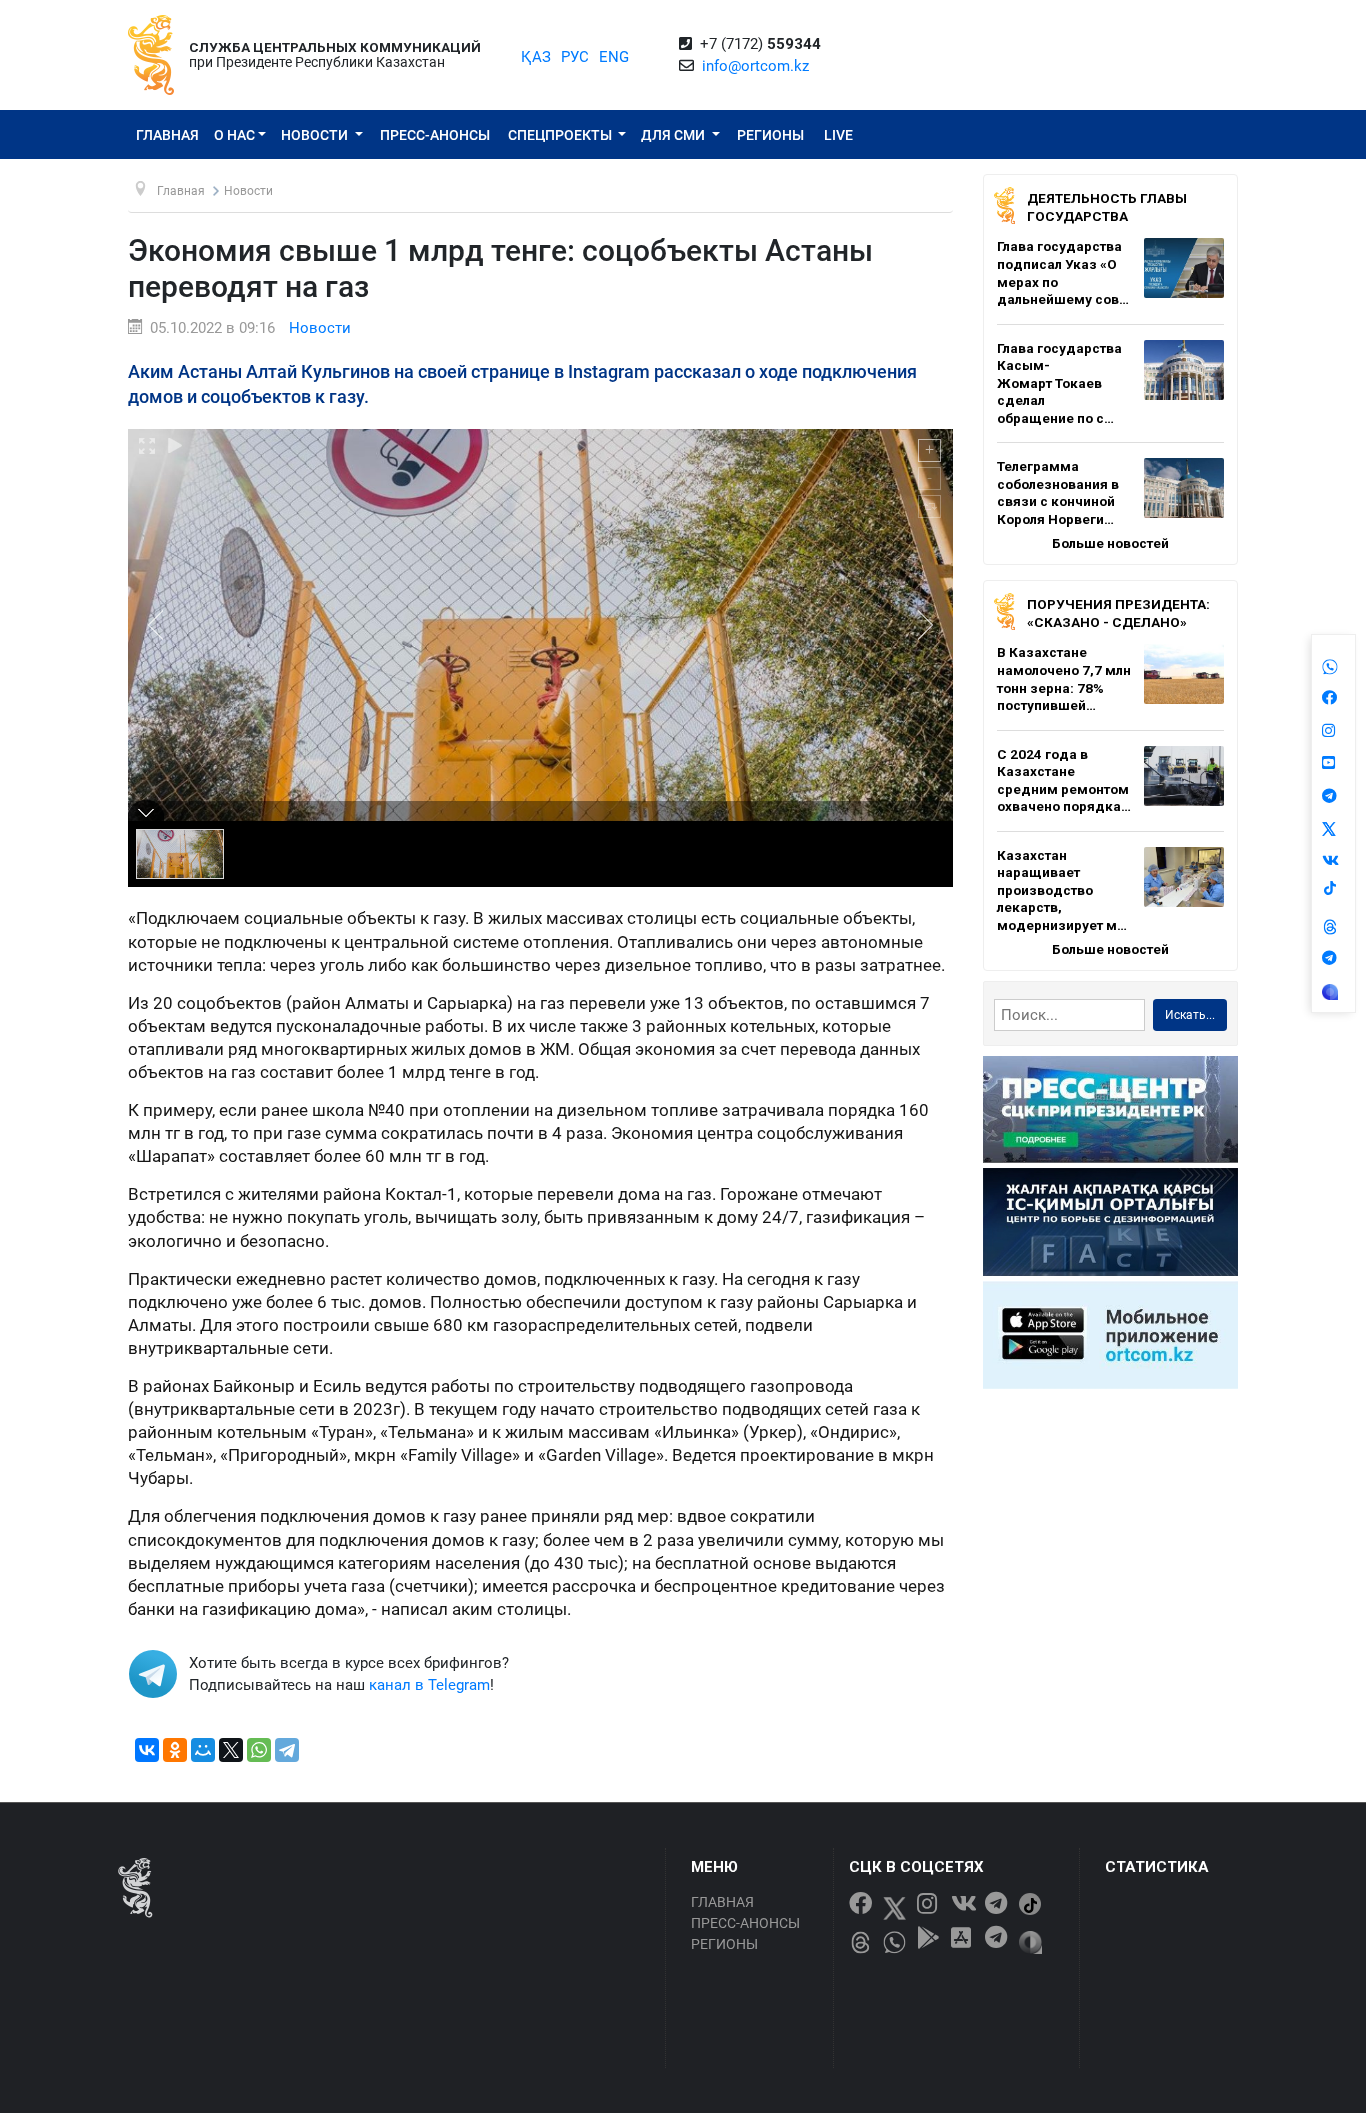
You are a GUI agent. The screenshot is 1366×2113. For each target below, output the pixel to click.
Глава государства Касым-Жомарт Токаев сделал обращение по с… (1059, 383)
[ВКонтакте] (147, 1750)
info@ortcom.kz (755, 66)
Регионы (770, 135)
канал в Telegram (429, 1685)
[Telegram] (287, 1750)
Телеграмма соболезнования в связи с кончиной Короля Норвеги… (1058, 492)
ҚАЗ (536, 57)
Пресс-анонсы (435, 135)
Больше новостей (1110, 543)
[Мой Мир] (203, 1750)
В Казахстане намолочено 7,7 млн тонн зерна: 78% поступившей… (1064, 678)
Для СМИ (674, 135)
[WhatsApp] (259, 1750)
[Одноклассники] (175, 1750)
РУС (575, 57)
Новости (316, 135)
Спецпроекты (561, 135)
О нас (234, 135)
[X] (231, 1750)
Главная (167, 135)
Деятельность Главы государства (1107, 207)
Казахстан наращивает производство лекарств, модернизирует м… (1062, 890)
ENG (614, 57)
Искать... (1190, 1015)
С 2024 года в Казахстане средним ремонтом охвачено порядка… (1064, 780)
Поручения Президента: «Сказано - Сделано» (1118, 613)
